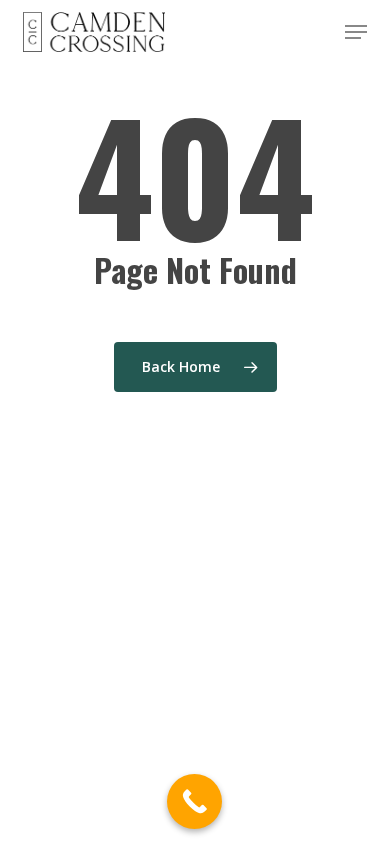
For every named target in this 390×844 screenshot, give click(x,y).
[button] (356, 32)
